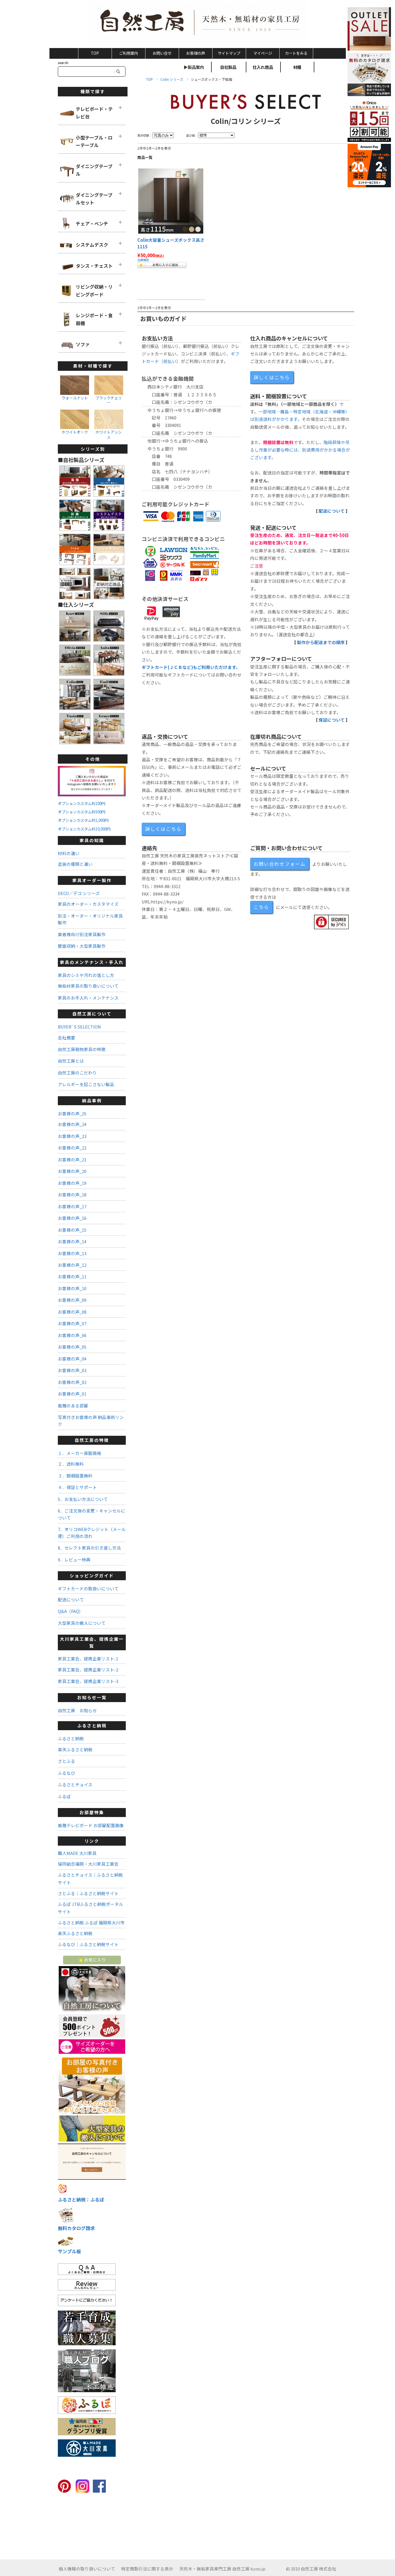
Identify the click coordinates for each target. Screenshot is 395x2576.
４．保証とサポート (77, 1487)
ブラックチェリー (109, 400)
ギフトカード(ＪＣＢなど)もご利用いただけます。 (191, 667)
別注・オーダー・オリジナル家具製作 (90, 919)
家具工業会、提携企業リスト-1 (88, 1659)
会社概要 (67, 1038)
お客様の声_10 (72, 1288)
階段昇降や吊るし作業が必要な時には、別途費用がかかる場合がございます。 (300, 450)
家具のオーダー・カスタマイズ (88, 904)
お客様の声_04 (72, 1359)
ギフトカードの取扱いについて (88, 1588)
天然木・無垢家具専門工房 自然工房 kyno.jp (222, 2569)
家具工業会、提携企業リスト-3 (88, 1681)
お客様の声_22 (72, 1148)
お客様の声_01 (72, 1394)
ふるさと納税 (92, 1725)
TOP (95, 53)
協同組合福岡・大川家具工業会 (88, 1864)
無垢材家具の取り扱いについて (88, 986)
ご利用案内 (129, 53)
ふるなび (67, 1773)
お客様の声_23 (72, 1136)
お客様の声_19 (72, 1183)
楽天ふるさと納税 (75, 1749)
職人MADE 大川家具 (77, 1853)
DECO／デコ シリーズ (79, 893)
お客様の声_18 (72, 1195)
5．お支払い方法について (83, 1499)
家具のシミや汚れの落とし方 (86, 975)
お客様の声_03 (72, 1370)
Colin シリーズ (172, 79)
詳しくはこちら (272, 377)
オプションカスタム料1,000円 (83, 820)
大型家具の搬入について (82, 1623)
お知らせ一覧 (92, 1697)
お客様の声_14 (72, 1241)
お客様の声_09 (72, 1300)
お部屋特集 (92, 1812)
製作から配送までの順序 (321, 642)
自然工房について (92, 1014)
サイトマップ (229, 53)
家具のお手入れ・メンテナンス (88, 998)
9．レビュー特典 (74, 1560)
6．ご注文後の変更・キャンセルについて (92, 1514)
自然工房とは (71, 1061)
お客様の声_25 (72, 1113)
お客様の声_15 (72, 1230)
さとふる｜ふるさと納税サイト (88, 1893)
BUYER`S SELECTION (79, 1027)
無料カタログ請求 (76, 2228)
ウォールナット (75, 398)
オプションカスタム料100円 (82, 803)
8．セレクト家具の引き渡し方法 (89, 1548)
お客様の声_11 (72, 1276)
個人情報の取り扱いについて (87, 2569)
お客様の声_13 (72, 1253)
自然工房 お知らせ (77, 1710)
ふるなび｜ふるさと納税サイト (88, 1944)
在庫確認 (143, 260)
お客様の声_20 (72, 1171)
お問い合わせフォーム (280, 864)
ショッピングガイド (92, 1575)
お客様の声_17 (72, 1206)
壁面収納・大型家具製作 (82, 946)
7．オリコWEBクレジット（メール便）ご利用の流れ (92, 1532)
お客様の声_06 (72, 1335)
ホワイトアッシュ (109, 434)
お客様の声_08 (72, 1312)
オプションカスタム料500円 (82, 812)
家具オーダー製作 (92, 880)
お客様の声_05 (72, 1347)
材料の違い (69, 853)
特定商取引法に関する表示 (147, 2569)
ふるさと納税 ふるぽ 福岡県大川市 (91, 1923)
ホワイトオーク (75, 432)
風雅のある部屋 (73, 1406)
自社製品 (228, 67)
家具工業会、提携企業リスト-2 (88, 1670)
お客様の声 (196, 53)
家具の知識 (92, 840)
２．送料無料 (71, 1464)
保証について (332, 720)
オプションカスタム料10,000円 (84, 829)
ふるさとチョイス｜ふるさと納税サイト (90, 1879)
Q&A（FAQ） (71, 1611)
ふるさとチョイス (75, 1784)
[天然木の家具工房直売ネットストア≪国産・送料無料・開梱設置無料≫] (198, 23)
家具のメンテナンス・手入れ (92, 962)
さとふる (67, 1761)
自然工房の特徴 (92, 1440)
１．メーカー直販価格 (80, 1453)
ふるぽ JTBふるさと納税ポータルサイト (91, 1908)
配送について (332, 511)
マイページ (263, 53)
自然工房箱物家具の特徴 (82, 1049)
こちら (261, 907)
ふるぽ (64, 1796)
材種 (297, 67)
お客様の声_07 (72, 1323)
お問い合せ (162, 53)
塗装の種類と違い (75, 864)
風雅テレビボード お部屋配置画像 (91, 1825)
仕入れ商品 (263, 67)
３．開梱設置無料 (75, 1476)
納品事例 (92, 1100)
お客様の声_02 (72, 1382)
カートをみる (296, 53)
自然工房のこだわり (77, 1073)
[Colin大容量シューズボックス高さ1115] (171, 201)
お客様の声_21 (72, 1159)
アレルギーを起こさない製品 (86, 1084)
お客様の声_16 (72, 1218)
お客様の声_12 (72, 1265)
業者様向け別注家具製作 (82, 934)
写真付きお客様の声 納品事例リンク (91, 1420)
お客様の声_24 (72, 1124)
